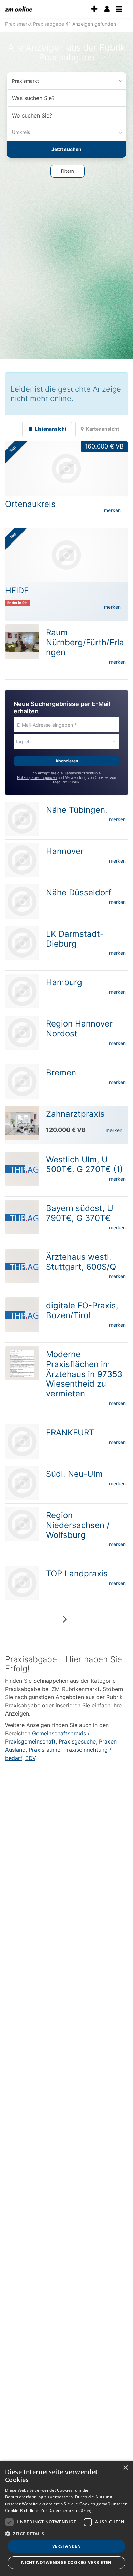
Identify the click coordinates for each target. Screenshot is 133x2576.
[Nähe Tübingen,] (22, 819)
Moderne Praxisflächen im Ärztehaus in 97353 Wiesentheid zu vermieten (84, 1374)
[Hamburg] (22, 991)
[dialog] (66, 2518)
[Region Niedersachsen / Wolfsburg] (22, 1524)
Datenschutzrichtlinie (82, 773)
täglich (23, 741)
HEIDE (17, 590)
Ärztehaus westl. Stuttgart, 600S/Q (81, 1262)
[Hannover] (22, 860)
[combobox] (66, 98)
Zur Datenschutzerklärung (67, 2511)
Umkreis (21, 132)
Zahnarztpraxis (75, 1114)
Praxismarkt (25, 81)
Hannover (65, 851)
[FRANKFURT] (22, 1442)
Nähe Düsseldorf (79, 892)
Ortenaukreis (30, 504)
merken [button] (112, 510)
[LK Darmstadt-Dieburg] (22, 943)
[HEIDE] (66, 555)
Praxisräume (45, 1750)
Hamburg (64, 982)
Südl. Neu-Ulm (74, 1474)
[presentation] (94, 9)
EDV (30, 1758)
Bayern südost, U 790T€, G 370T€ (80, 1213)
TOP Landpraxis (77, 1574)
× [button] (125, 2468)
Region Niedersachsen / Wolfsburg (78, 1525)
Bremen (61, 1072)
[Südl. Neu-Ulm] (22, 1483)
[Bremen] (22, 1082)
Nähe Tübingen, (77, 810)
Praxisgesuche (77, 1741)
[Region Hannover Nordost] (22, 1033)
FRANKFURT (70, 1432)
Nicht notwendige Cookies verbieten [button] (66, 2563)
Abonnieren (67, 761)
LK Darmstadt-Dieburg (75, 939)
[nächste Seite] (65, 1619)
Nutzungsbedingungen (37, 778)
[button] (68, 171)
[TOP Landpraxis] (22, 1583)
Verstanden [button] (67, 2546)
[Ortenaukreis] (66, 469)
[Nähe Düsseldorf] (22, 901)
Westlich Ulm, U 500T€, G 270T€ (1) (85, 1165)
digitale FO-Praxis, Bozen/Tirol (82, 1310)
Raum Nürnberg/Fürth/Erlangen (85, 642)
